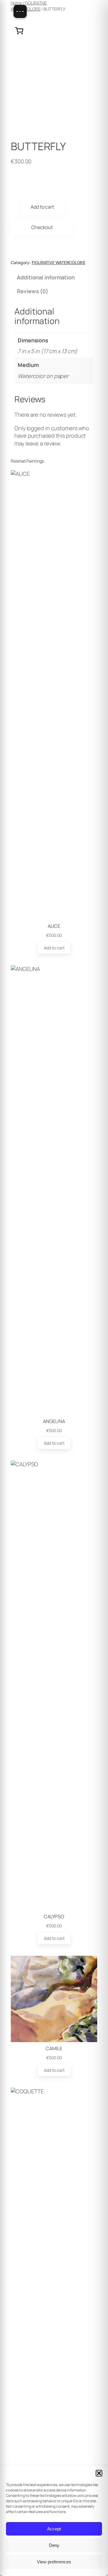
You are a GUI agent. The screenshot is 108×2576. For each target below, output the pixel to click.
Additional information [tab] (46, 277)
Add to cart (42, 207)
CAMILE (54, 2048)
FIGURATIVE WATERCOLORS (29, 6)
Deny (54, 2545)
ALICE (54, 926)
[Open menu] (20, 11)
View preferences (54, 2562)
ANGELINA (54, 1421)
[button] (99, 2473)
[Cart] (19, 31)
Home (16, 3)
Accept (54, 2529)
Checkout (42, 227)
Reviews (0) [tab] (33, 291)
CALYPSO (54, 1916)
